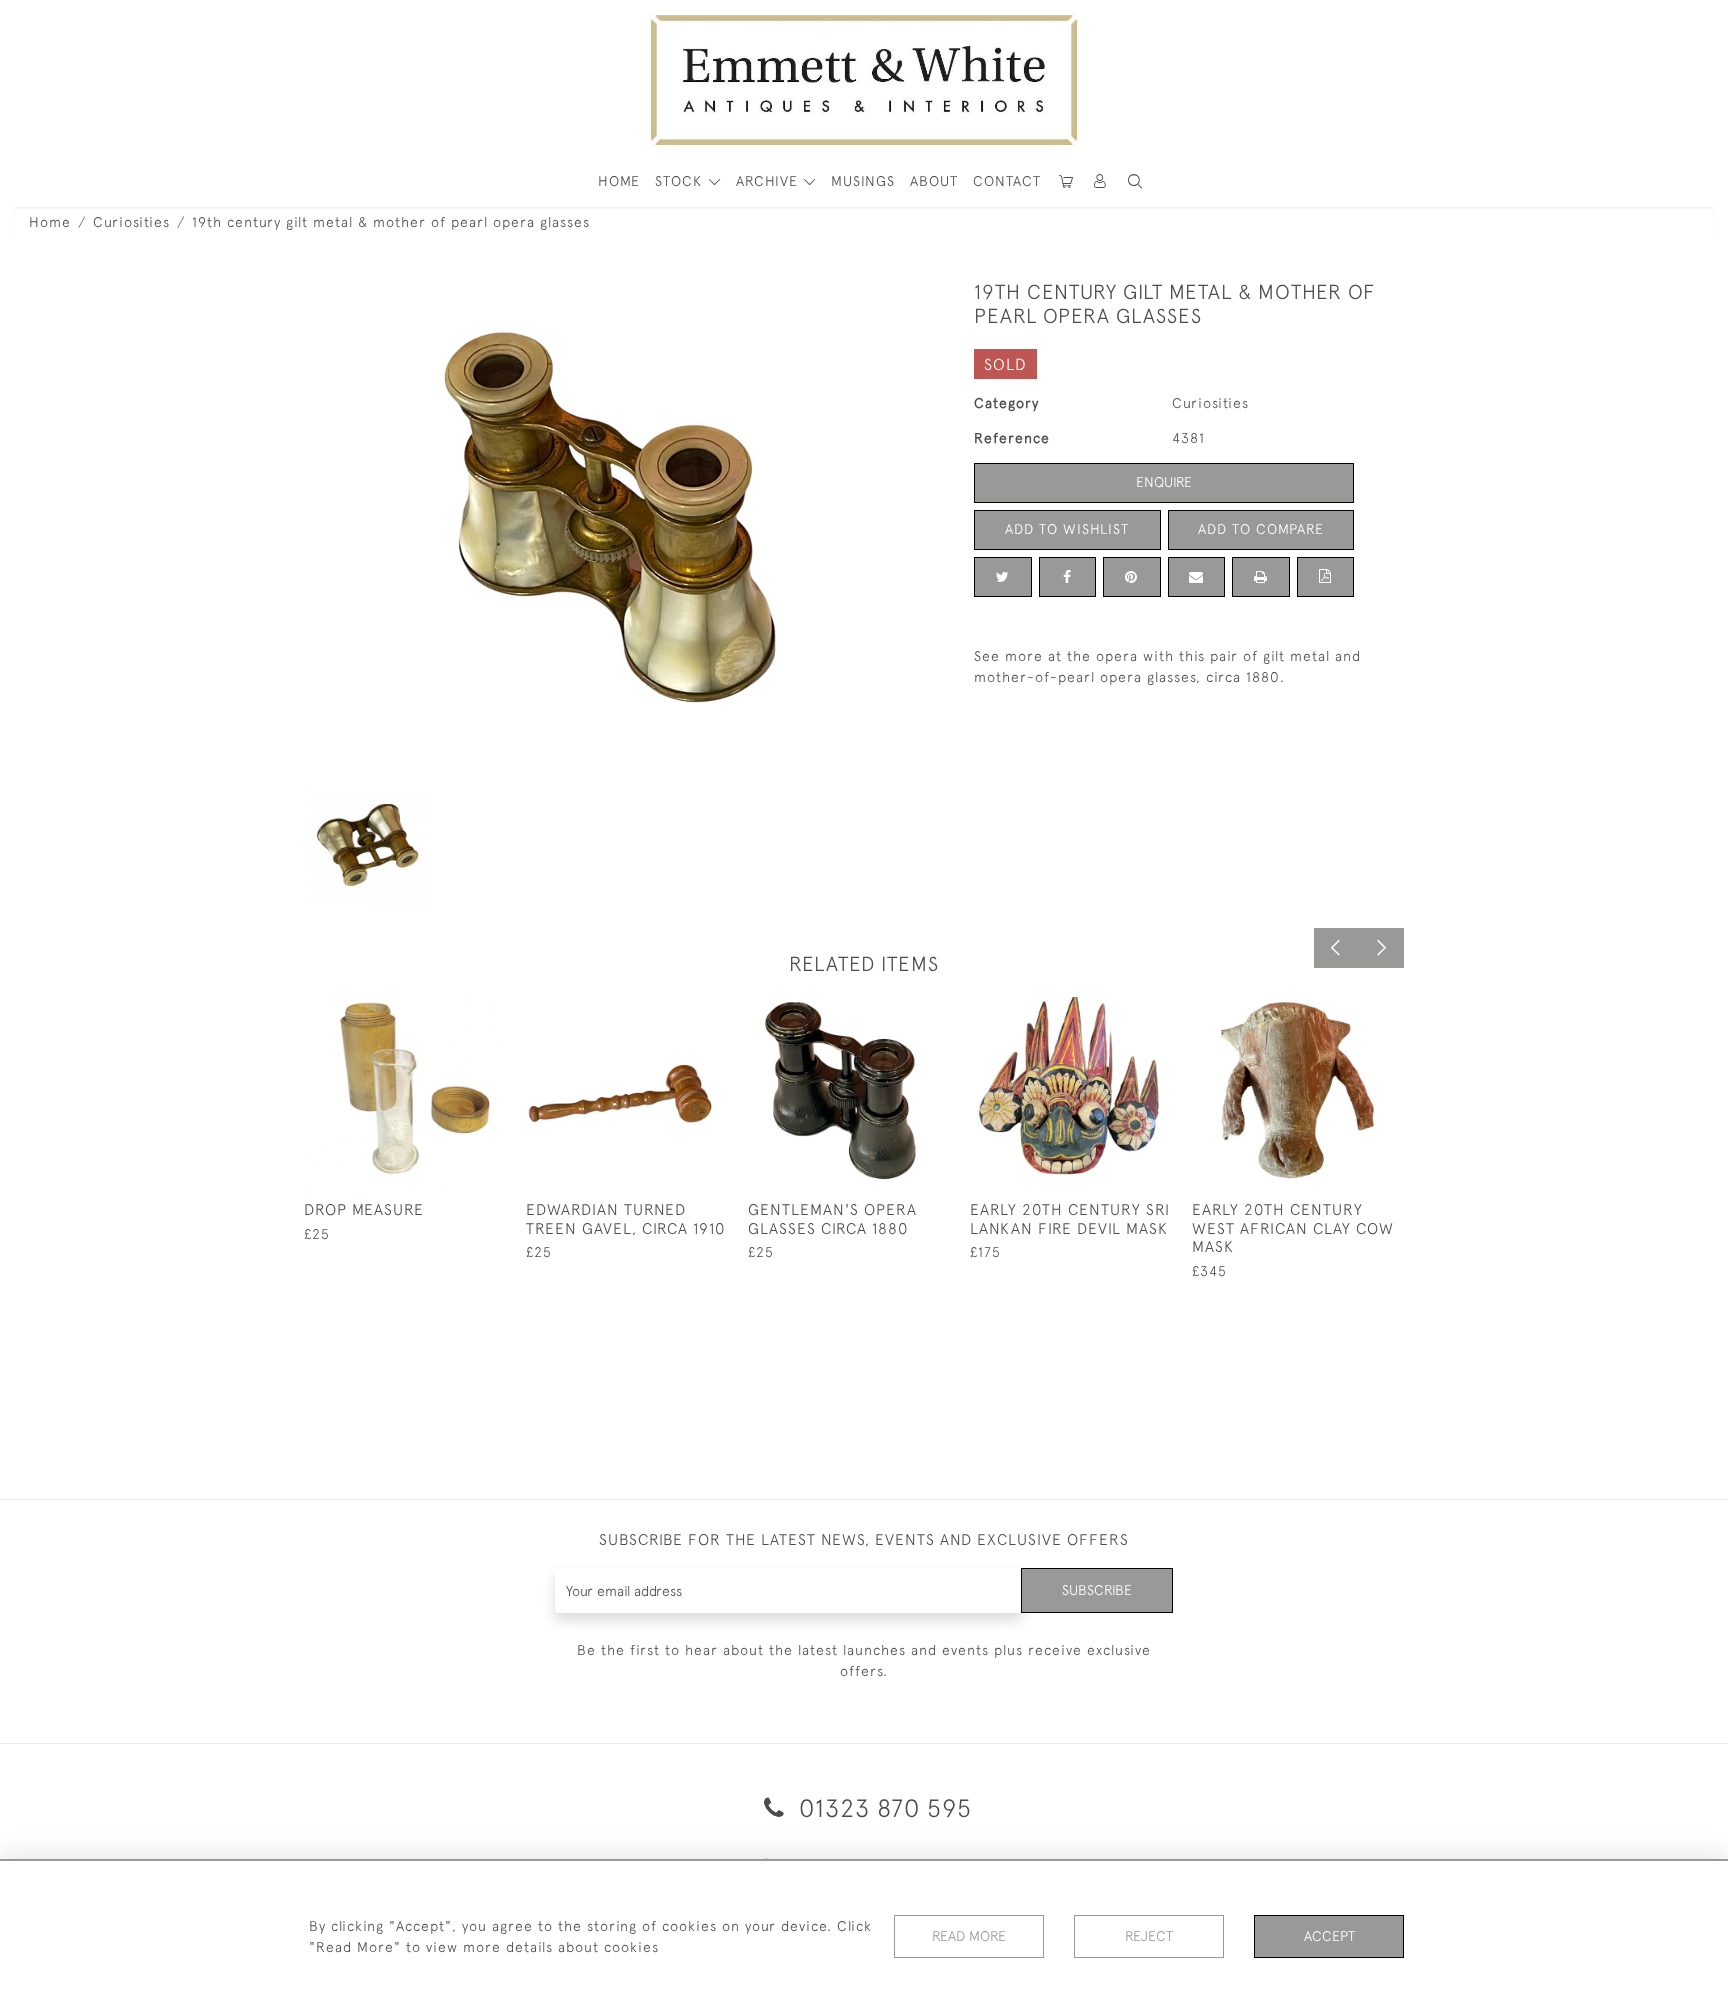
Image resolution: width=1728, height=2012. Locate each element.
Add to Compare (1261, 529)
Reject (1149, 1936)
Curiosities (131, 222)
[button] (1135, 181)
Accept (1329, 1936)
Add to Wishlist (1067, 529)
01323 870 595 (882, 1807)
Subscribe (1097, 1590)
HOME (619, 181)
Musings (863, 181)
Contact (1007, 181)
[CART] (1066, 181)
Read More (969, 1936)
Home (50, 222)
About (934, 181)
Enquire (1164, 482)
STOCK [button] (681, 181)
